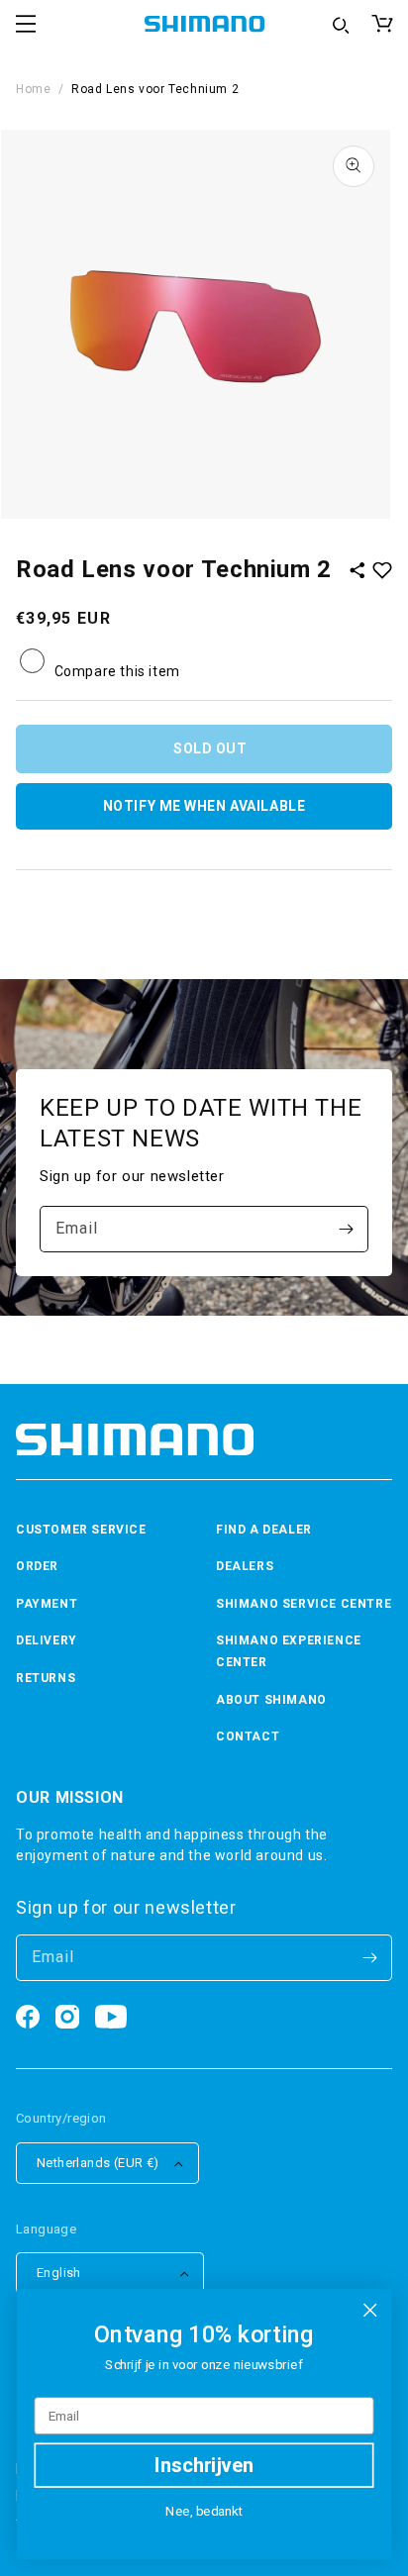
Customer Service (81, 1530)
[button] (26, 24)
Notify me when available (204, 806)
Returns (46, 1678)
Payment (47, 1604)
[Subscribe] (346, 1229)
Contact (248, 1736)
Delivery (47, 1640)
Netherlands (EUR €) (98, 2163)
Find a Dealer (264, 1530)
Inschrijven (204, 2465)
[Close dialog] (370, 2310)
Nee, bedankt (204, 2512)
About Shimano (271, 1700)
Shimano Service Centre (304, 1604)
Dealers (245, 1566)
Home (33, 89)
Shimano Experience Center (289, 1651)
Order (37, 1566)
